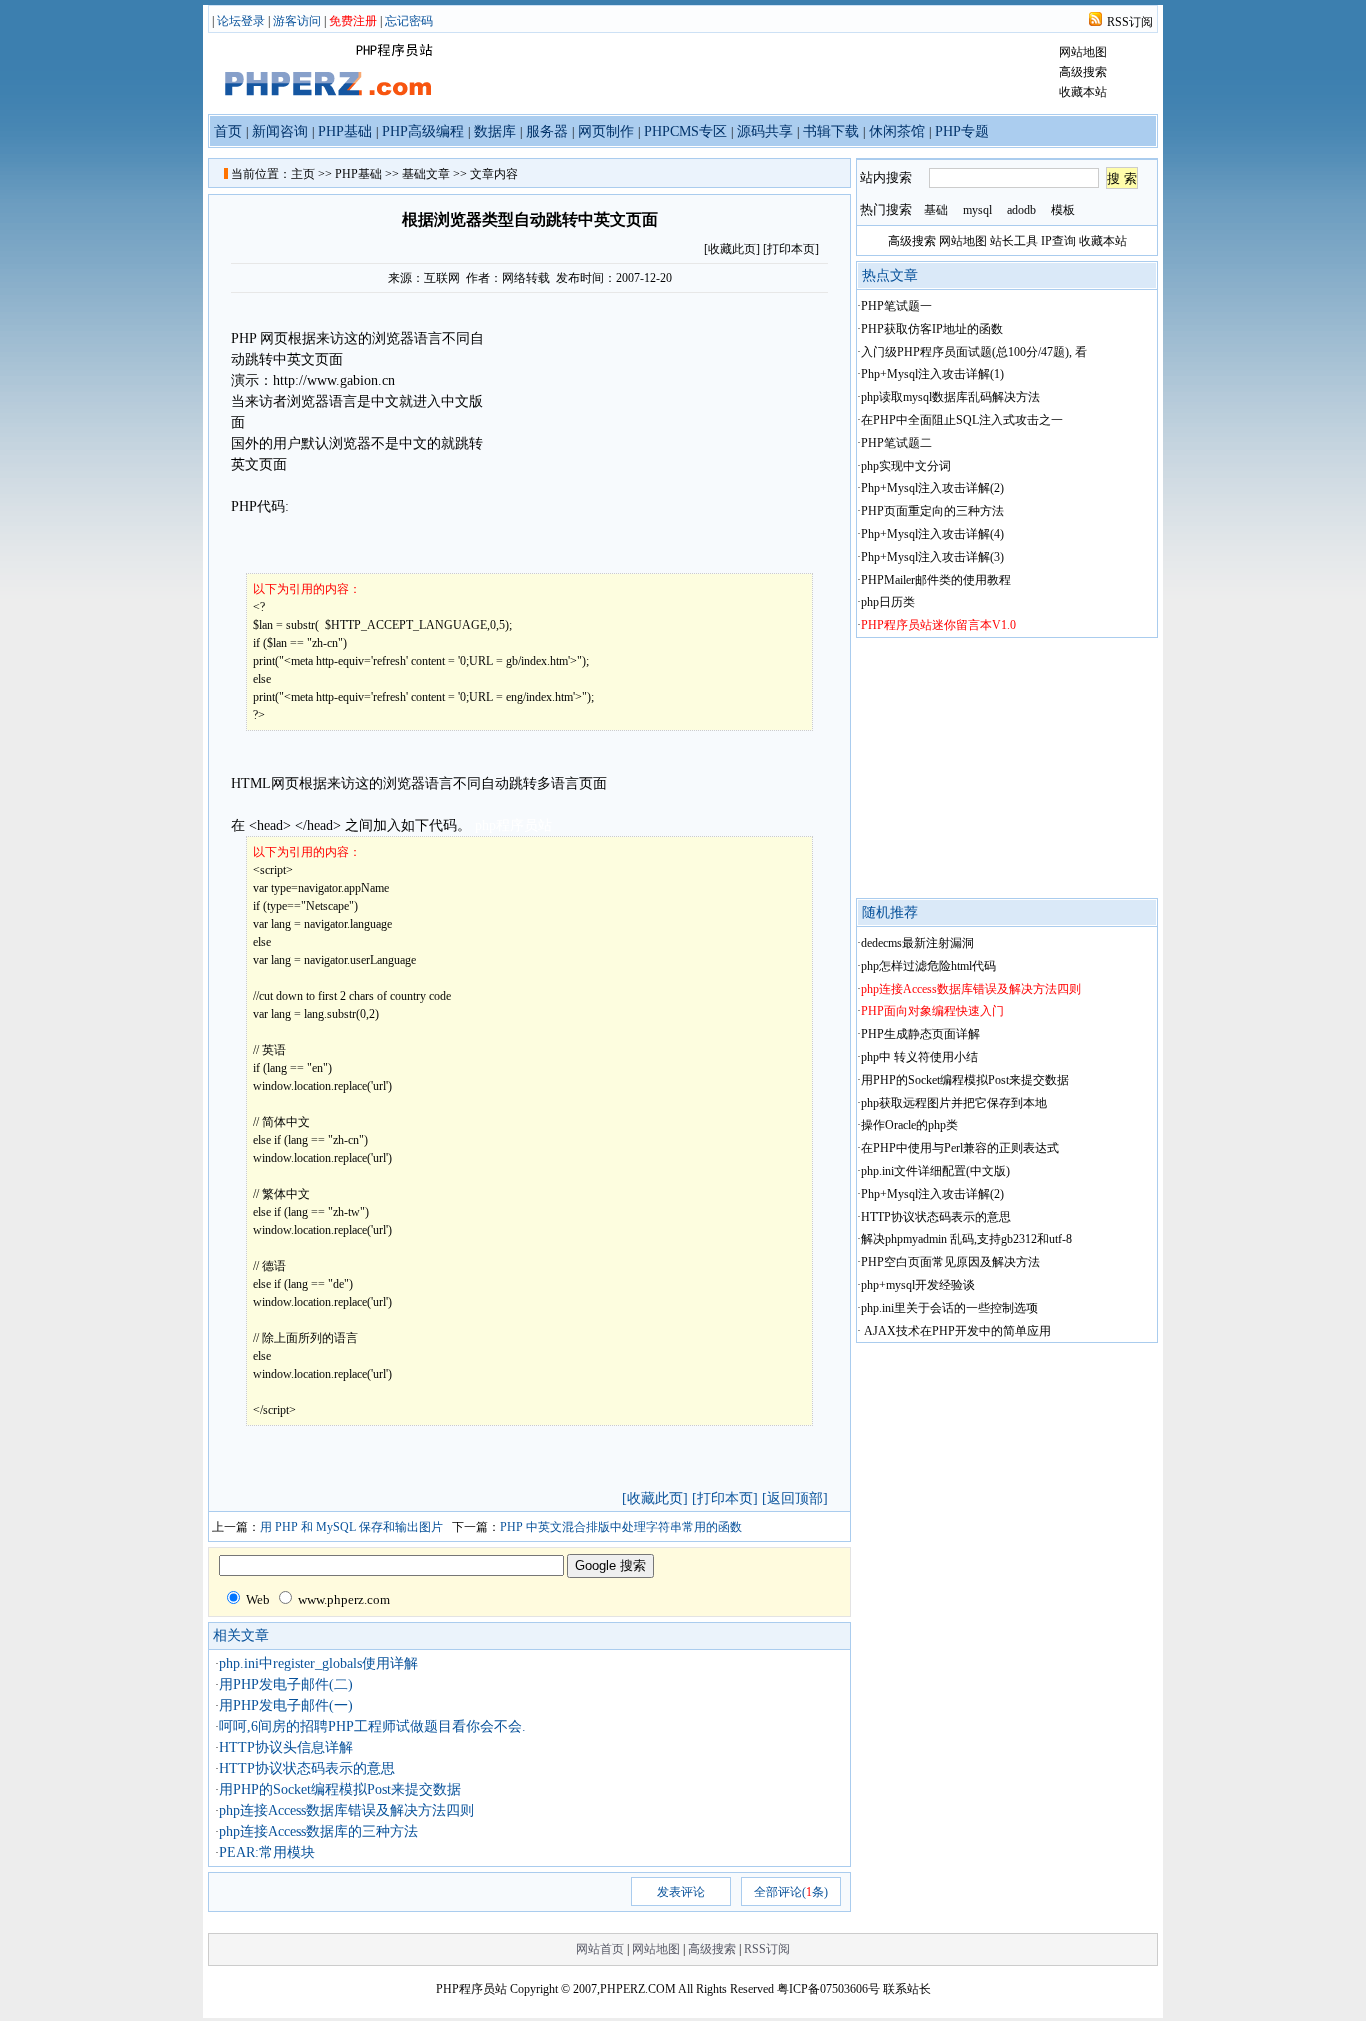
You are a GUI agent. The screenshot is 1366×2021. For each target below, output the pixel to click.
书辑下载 (831, 131)
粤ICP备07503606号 (828, 1989)
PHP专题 (962, 131)
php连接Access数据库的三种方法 (318, 1831)
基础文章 (426, 174)
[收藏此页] (655, 1498)
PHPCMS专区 (685, 131)
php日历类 (888, 602)
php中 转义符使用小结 (919, 1057)
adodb (1021, 210)
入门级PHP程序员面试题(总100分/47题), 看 (974, 352)
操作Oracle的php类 (909, 1125)
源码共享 (765, 131)
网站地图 (1083, 52)
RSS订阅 (1130, 22)
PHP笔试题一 (896, 306)
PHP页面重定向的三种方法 (932, 511)
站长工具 (1014, 241)
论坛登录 (241, 21)
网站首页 (600, 1949)
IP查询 (1058, 241)
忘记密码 (409, 21)
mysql (977, 210)
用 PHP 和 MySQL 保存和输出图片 (351, 1527)
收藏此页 (732, 249)
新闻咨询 (280, 131)
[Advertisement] (658, 433)
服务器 (547, 131)
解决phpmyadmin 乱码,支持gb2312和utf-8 (966, 1239)
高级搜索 (1083, 72)
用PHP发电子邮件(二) (286, 1684)
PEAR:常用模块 (267, 1852)
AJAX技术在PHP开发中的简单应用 (956, 1331)
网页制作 (606, 131)
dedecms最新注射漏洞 (917, 943)
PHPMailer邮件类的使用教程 (936, 580)
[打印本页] (791, 249)
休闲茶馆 (897, 131)
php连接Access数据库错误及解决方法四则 (346, 1810)
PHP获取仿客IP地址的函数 (932, 329)
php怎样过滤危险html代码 (928, 966)
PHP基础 (345, 131)
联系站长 (907, 1989)
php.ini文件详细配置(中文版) (935, 1171)
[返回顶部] (795, 1498)
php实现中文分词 (906, 466)
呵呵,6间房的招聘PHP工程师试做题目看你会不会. (372, 1726)
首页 (228, 131)
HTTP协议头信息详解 (286, 1747)
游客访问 (297, 21)
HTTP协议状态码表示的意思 (307, 1768)
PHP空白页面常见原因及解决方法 (950, 1262)
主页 (303, 174)
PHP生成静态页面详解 (920, 1034)
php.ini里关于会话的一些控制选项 (949, 1308)
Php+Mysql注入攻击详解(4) (932, 534)
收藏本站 (1083, 92)
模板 (1063, 210)
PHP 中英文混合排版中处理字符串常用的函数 (621, 1527)
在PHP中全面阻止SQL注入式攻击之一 (962, 420)
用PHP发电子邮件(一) (286, 1705)
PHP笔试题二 (896, 443)
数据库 (495, 131)
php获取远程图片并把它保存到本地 (954, 1103)
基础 (936, 210)
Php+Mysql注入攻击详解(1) (932, 374)
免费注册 (353, 21)
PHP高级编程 (423, 131)
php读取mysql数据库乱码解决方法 (950, 397)
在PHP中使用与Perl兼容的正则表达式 (960, 1148)
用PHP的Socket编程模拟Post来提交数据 (340, 1789)
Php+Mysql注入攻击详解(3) (932, 557)
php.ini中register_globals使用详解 (318, 1663)
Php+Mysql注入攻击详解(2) (932, 488)
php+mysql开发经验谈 (918, 1285)
